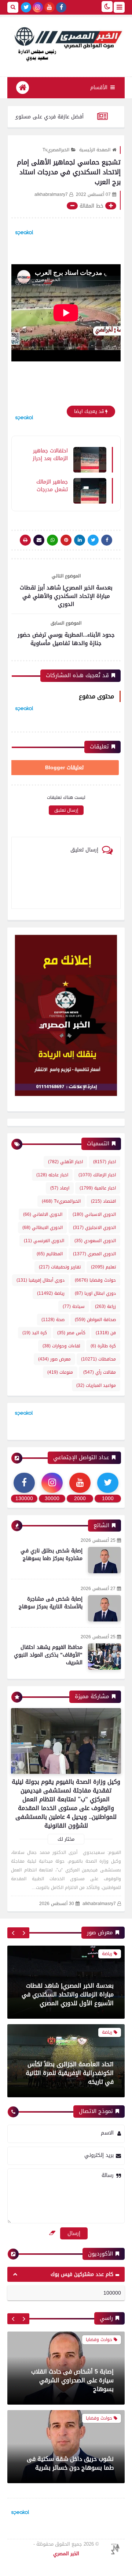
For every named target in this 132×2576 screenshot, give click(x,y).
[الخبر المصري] (66, 43)
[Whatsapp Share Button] (52, 540)
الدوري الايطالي (43, 1228)
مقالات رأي (100, 1372)
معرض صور (54, 1359)
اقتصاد (103, 1201)
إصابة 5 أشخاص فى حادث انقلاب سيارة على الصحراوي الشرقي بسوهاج (72, 2380)
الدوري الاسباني (94, 1214)
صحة (53, 1320)
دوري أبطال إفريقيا (41, 1280)
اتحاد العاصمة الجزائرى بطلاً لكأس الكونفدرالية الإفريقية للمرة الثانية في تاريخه (70, 2046)
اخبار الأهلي (65, 1162)
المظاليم (50, 1254)
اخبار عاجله (52, 1175)
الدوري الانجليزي (94, 1228)
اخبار (104, 1162)
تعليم (103, 1267)
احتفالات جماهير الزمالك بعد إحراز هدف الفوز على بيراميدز (50, 454)
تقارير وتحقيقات (60, 1267)
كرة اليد (35, 1333)
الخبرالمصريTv (56, 150)
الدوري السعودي (95, 1241)
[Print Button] (25, 540)
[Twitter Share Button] (93, 540)
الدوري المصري (94, 1254)
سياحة (74, 1306)
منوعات (60, 1372)
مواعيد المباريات (96, 1385)
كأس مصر (71, 1333)
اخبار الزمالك (97, 1175)
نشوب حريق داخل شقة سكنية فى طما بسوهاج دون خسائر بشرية (70, 2463)
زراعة (105, 1306)
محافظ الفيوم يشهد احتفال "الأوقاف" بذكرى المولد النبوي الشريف (48, 1655)
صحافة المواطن (95, 1320)
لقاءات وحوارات (61, 1346)
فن (106, 1333)
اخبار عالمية (98, 1188)
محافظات (98, 1359)
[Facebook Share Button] (107, 540)
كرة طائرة (103, 1346)
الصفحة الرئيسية (95, 150)
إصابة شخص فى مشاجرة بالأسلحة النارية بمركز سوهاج (51, 1603)
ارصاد (60, 1188)
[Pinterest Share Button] (80, 540)
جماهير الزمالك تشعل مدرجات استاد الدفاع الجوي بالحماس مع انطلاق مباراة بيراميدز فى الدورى (51, 485)
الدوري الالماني (43, 1214)
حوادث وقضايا (95, 1280)
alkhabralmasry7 (99, 1904)
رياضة (51, 1293)
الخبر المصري (66, 2554)
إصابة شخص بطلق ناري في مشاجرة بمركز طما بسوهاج (52, 1555)
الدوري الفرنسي (44, 1241)
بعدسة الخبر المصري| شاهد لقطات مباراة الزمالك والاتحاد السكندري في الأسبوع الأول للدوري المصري (68, 1967)
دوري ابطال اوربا (95, 1293)
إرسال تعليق (66, 810)
